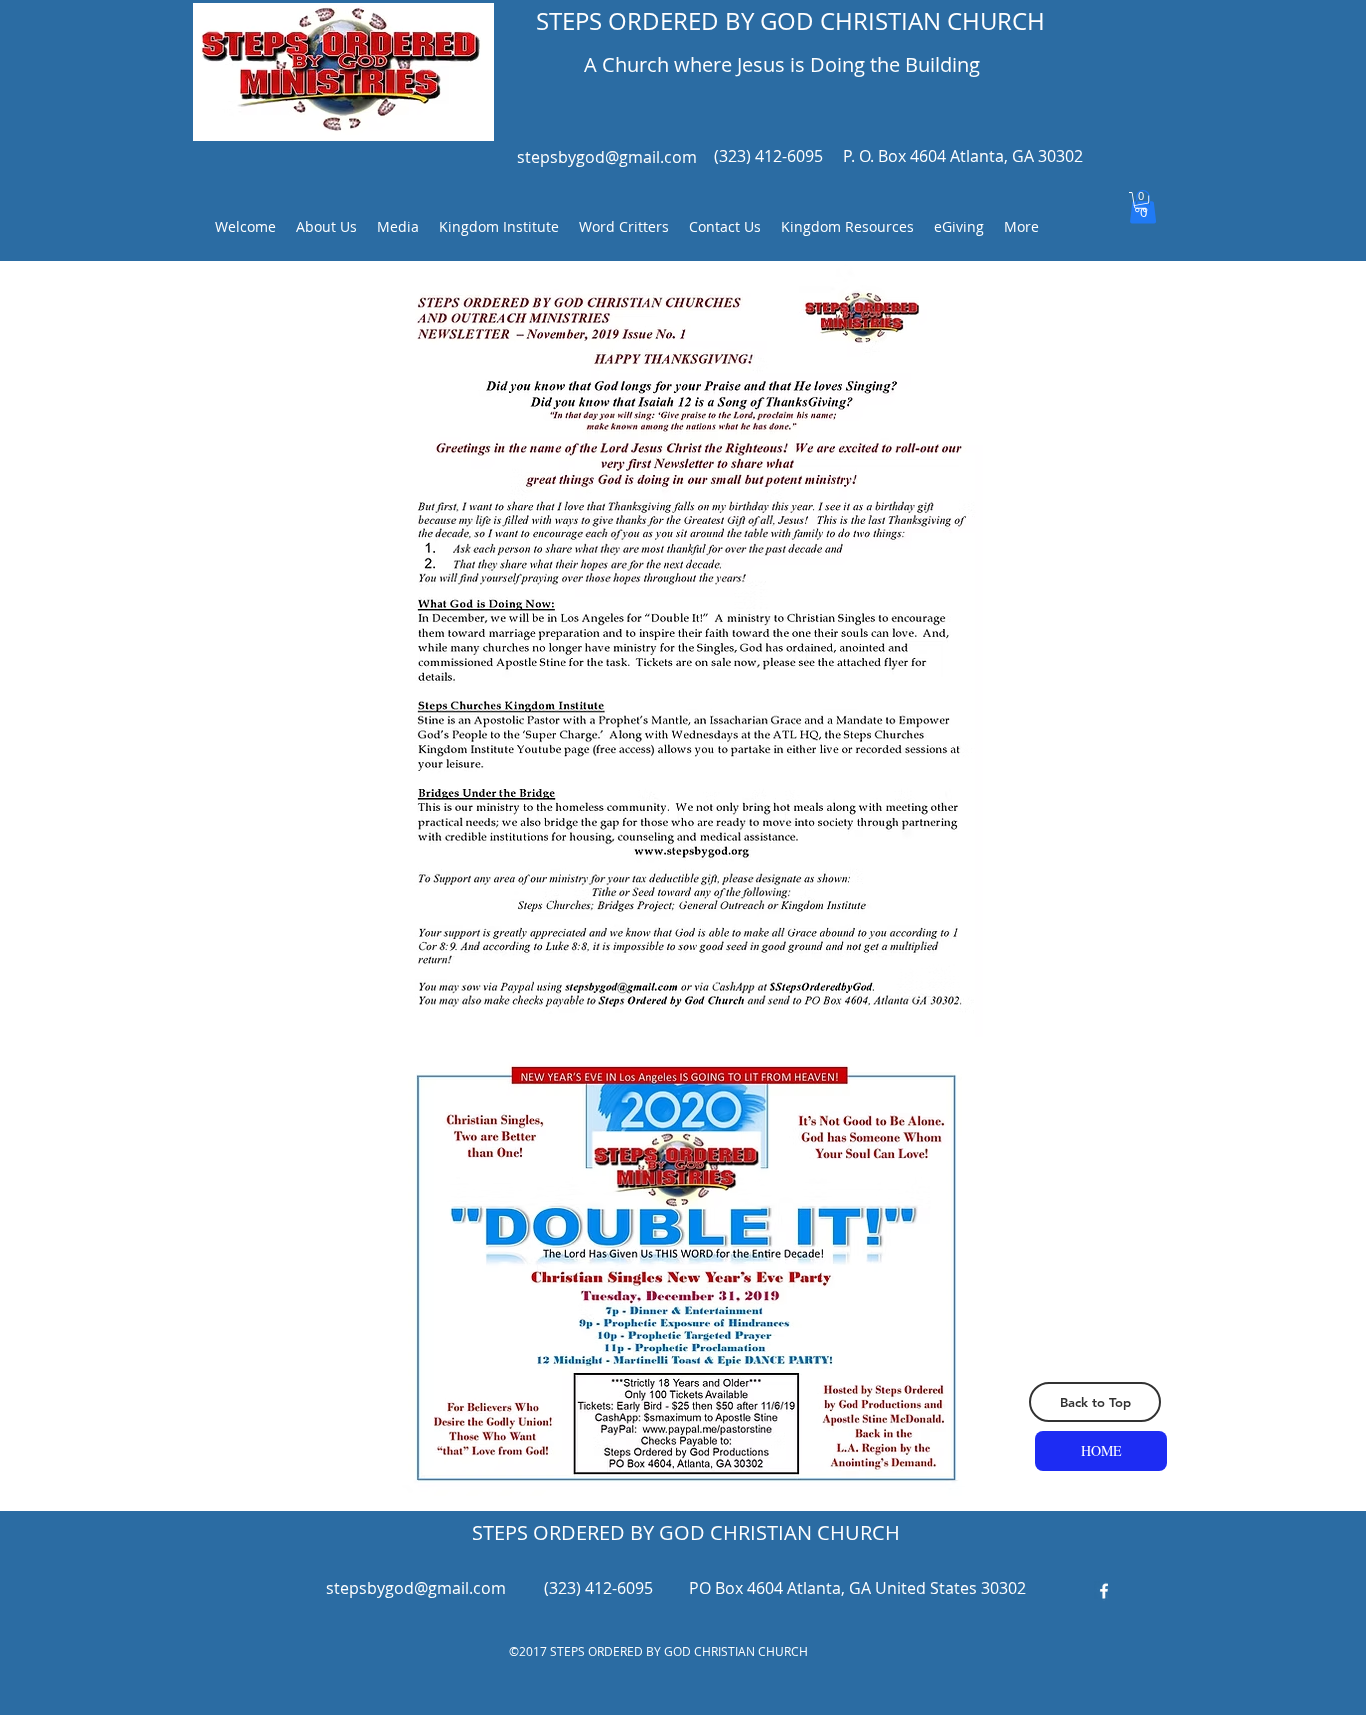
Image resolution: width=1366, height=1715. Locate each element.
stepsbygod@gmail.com (607, 157)
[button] (1141, 202)
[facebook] (1104, 1591)
